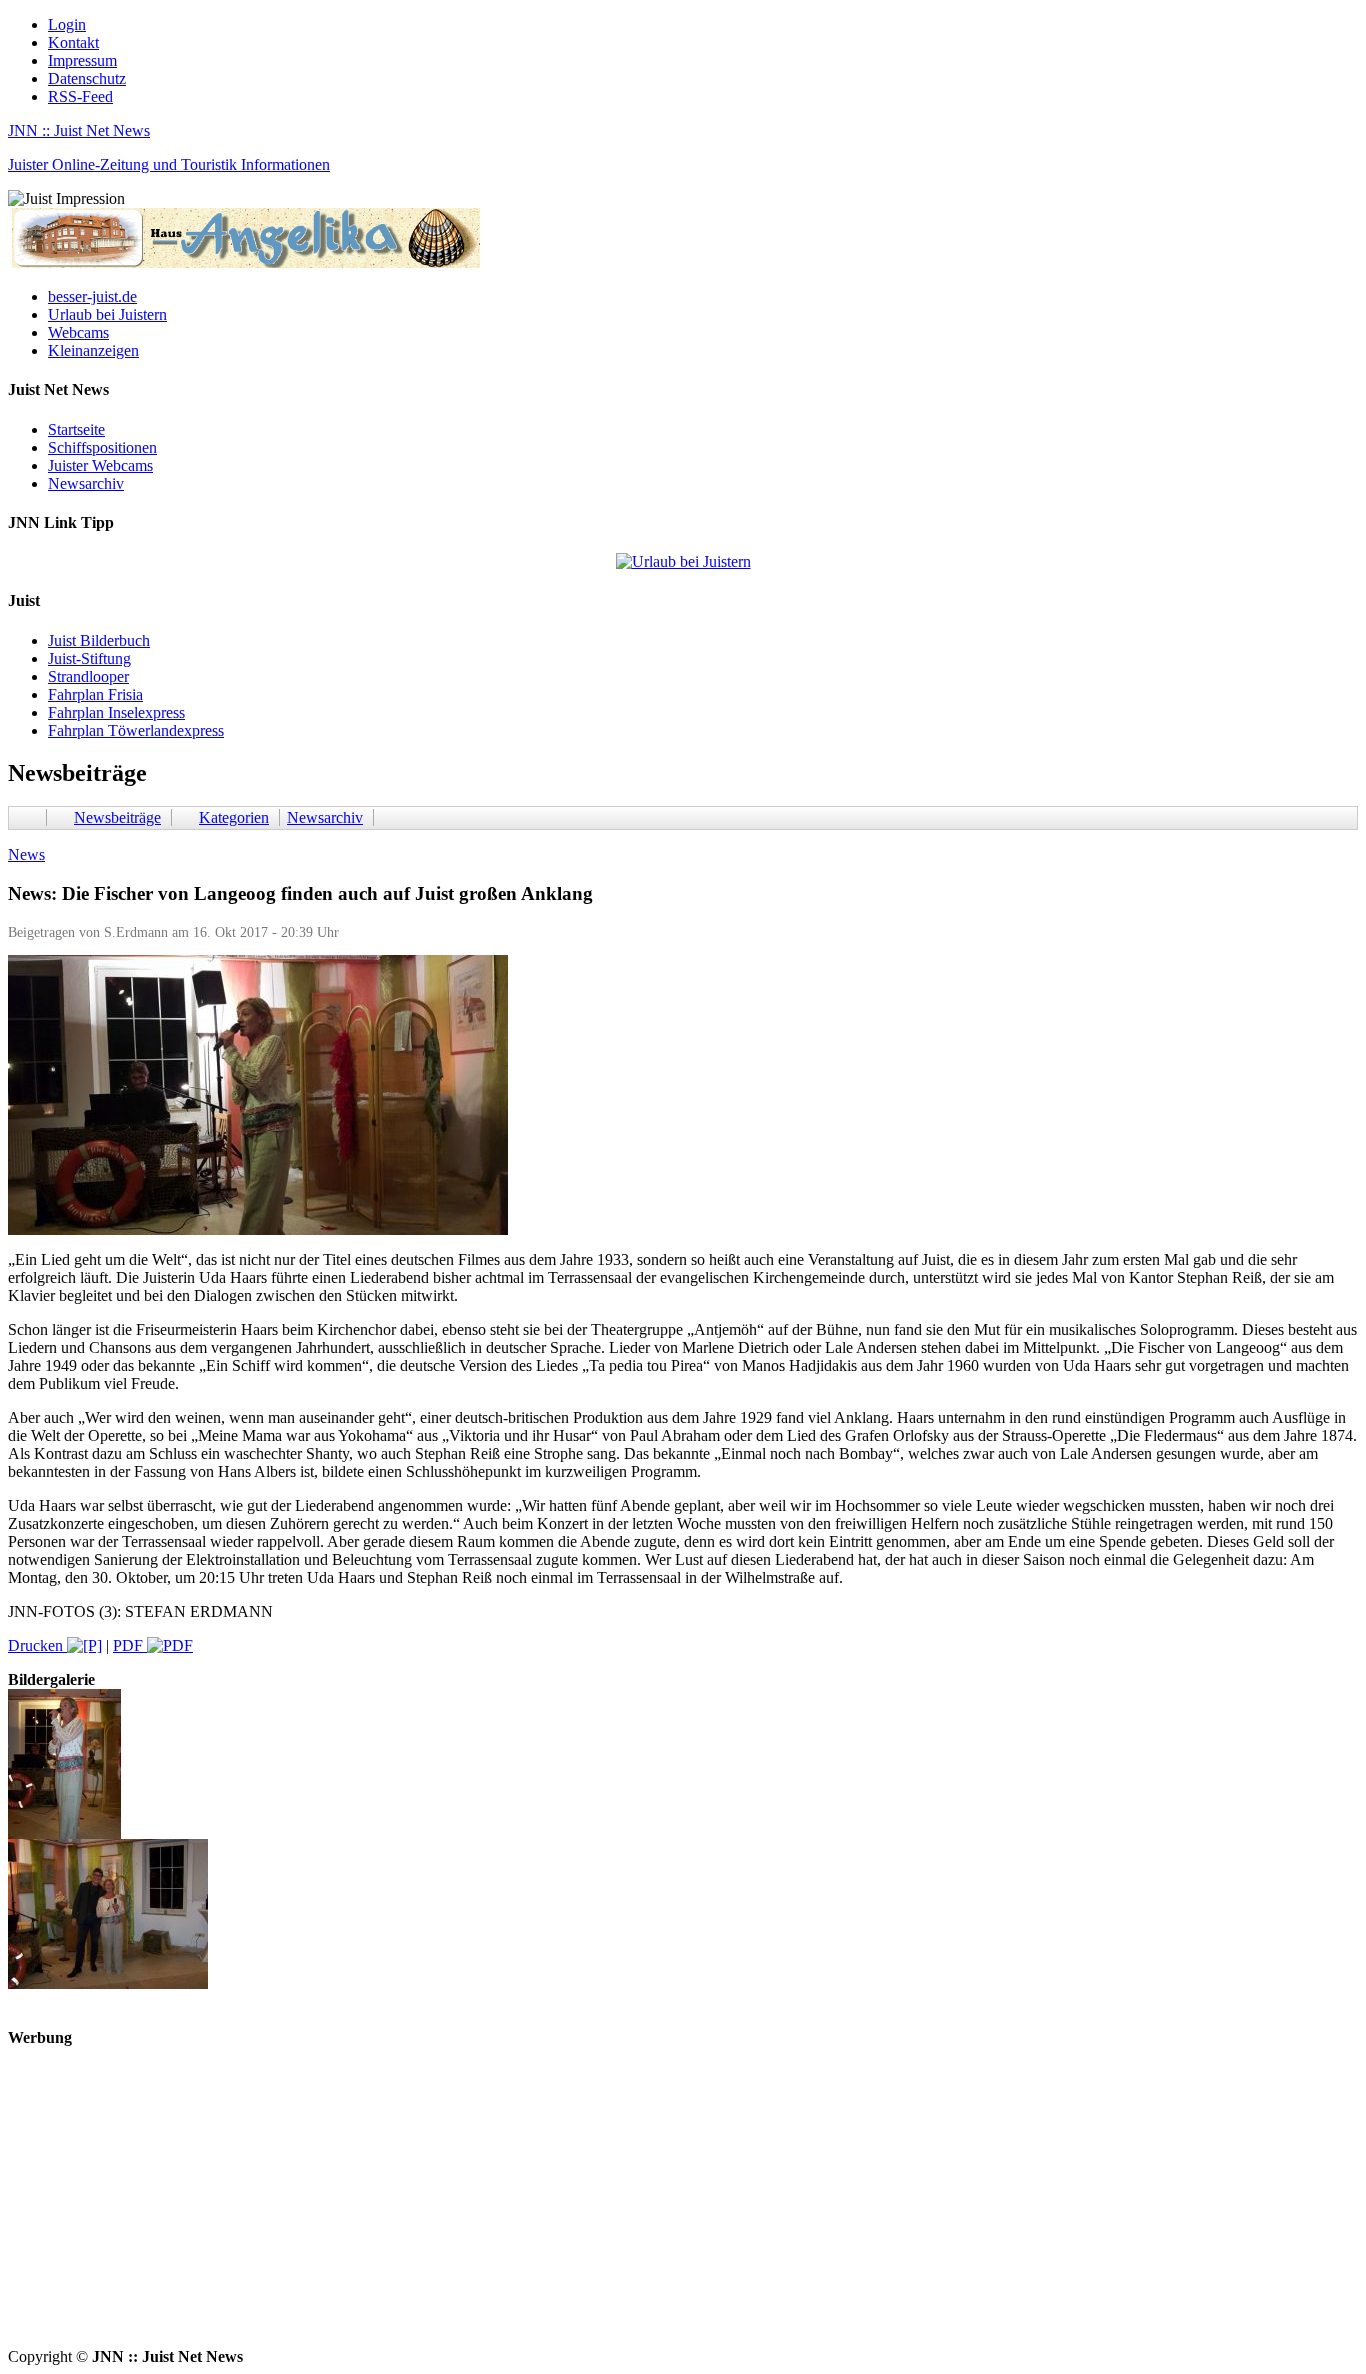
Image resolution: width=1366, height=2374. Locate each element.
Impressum (82, 60)
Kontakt (73, 42)
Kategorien (234, 817)
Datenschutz (87, 78)
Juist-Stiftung (89, 658)
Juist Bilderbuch (99, 640)
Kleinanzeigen (93, 350)
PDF (130, 1645)
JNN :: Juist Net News (79, 130)
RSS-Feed (80, 96)
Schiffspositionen (102, 447)
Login (67, 24)
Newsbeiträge (117, 817)
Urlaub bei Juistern (107, 314)
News (26, 854)
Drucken (37, 1645)
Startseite (76, 429)
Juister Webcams (100, 465)
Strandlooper (88, 676)
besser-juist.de (92, 296)
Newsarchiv (86, 483)
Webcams (78, 332)
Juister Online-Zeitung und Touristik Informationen (169, 164)
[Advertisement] (608, 2208)
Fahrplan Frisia (95, 694)
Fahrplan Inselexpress (116, 712)
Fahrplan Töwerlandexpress (136, 730)
